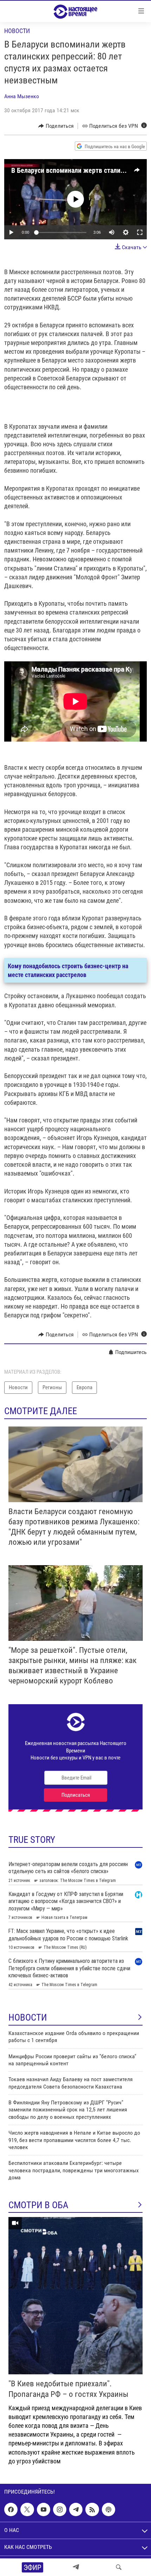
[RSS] (92, 2509)
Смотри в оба (38, 2205)
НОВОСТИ (28, 2017)
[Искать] (119, 2567)
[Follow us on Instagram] (60, 2509)
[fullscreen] (140, 232)
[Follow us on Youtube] (44, 2509)
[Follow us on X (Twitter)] (27, 2509)
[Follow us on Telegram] (76, 2509)
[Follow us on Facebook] (11, 2509)
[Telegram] (76, 2567)
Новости (17, 31)
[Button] (56, 126)
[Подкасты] (109, 2509)
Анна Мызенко (22, 96)
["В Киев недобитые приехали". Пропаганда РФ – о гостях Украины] (75, 2296)
